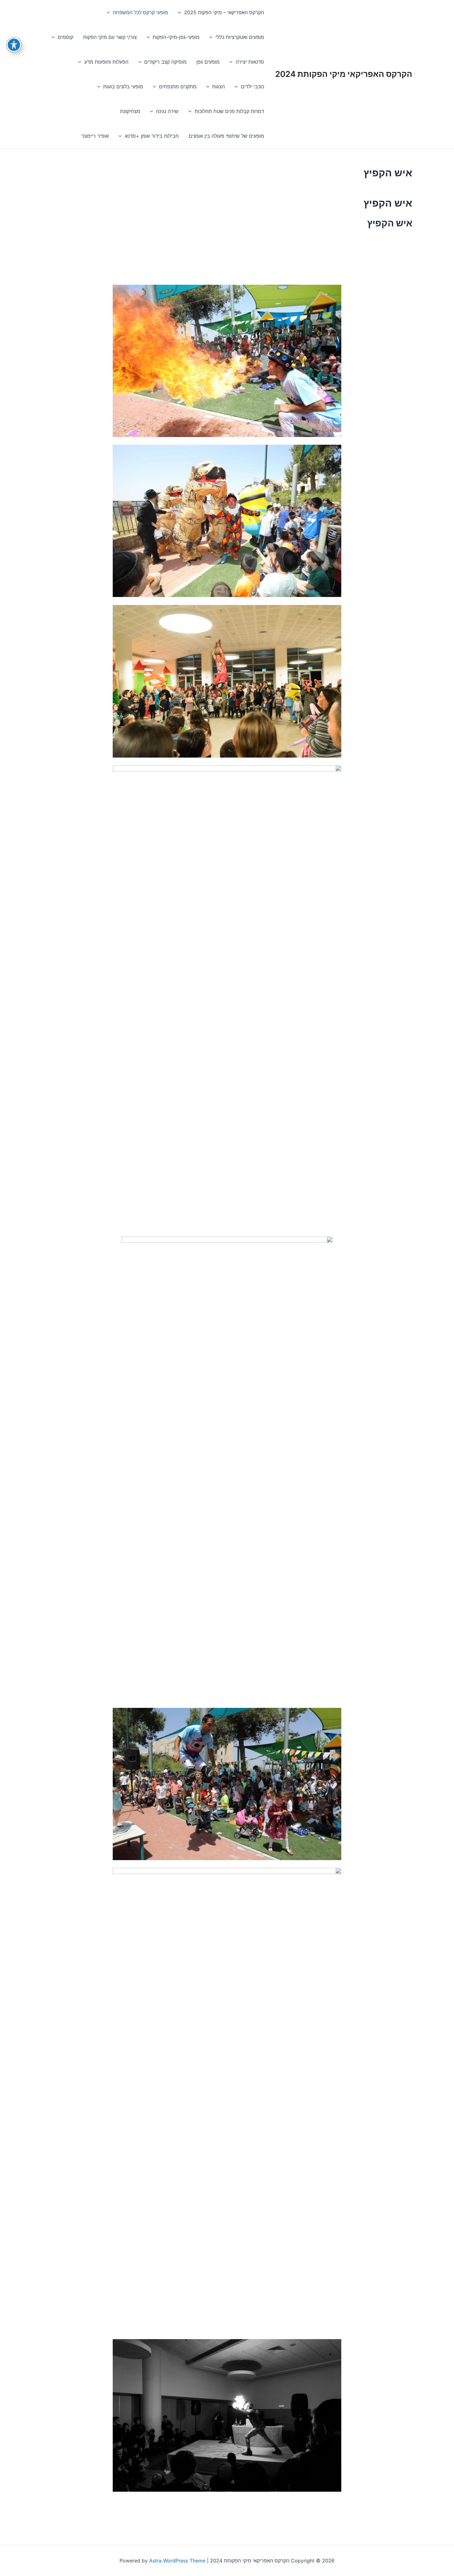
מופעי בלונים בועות (123, 86)
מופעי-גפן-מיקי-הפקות (176, 37)
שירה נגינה (167, 111)
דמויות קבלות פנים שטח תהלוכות (229, 111)
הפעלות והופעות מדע (106, 62)
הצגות (219, 86)
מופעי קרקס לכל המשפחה (140, 12)
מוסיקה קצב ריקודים (165, 62)
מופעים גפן (208, 62)
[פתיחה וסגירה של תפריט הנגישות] (14, 45)
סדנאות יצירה (250, 62)
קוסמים (65, 37)
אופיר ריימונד (95, 136)
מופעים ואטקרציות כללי (240, 37)
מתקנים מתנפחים (178, 86)
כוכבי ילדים (252, 86)
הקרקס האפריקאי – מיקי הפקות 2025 (224, 12)
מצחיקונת (130, 111)
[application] (181, 12)
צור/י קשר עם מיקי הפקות (110, 37)
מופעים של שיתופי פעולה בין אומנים (226, 136)
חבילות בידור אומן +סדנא (152, 136)
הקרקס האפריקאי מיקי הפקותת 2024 (344, 74)
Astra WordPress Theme (177, 2561)
